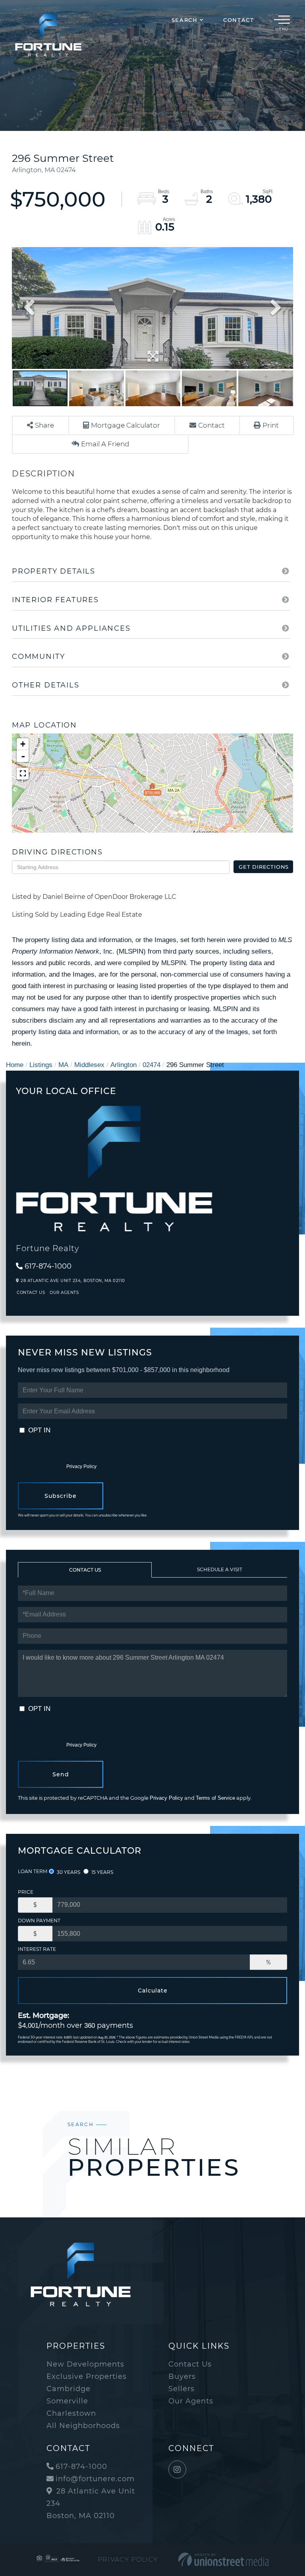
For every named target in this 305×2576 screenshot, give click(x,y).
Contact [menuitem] (238, 20)
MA (63, 1065)
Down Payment (39, 1920)
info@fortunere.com (95, 2479)
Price (26, 1892)
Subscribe (61, 1496)
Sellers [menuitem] (181, 2389)
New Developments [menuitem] (85, 2364)
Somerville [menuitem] (67, 2401)
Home (15, 1065)
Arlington (124, 1065)
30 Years (68, 1872)
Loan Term (33, 1871)
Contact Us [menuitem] (190, 2364)
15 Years (102, 1872)
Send (61, 1774)
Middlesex (89, 1065)
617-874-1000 (48, 1266)
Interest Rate (37, 1949)
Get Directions (264, 867)
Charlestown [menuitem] (71, 2413)
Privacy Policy (81, 1467)
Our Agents (64, 1293)
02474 (152, 1065)
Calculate (153, 1991)
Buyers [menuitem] (182, 2376)
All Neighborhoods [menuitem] (83, 2426)
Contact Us (31, 1293)
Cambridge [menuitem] (69, 2389)
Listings (41, 1065)
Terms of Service (215, 1798)
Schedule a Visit (220, 1569)
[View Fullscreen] (23, 774)
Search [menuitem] (185, 20)
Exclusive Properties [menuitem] (87, 2376)
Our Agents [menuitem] (191, 2401)
